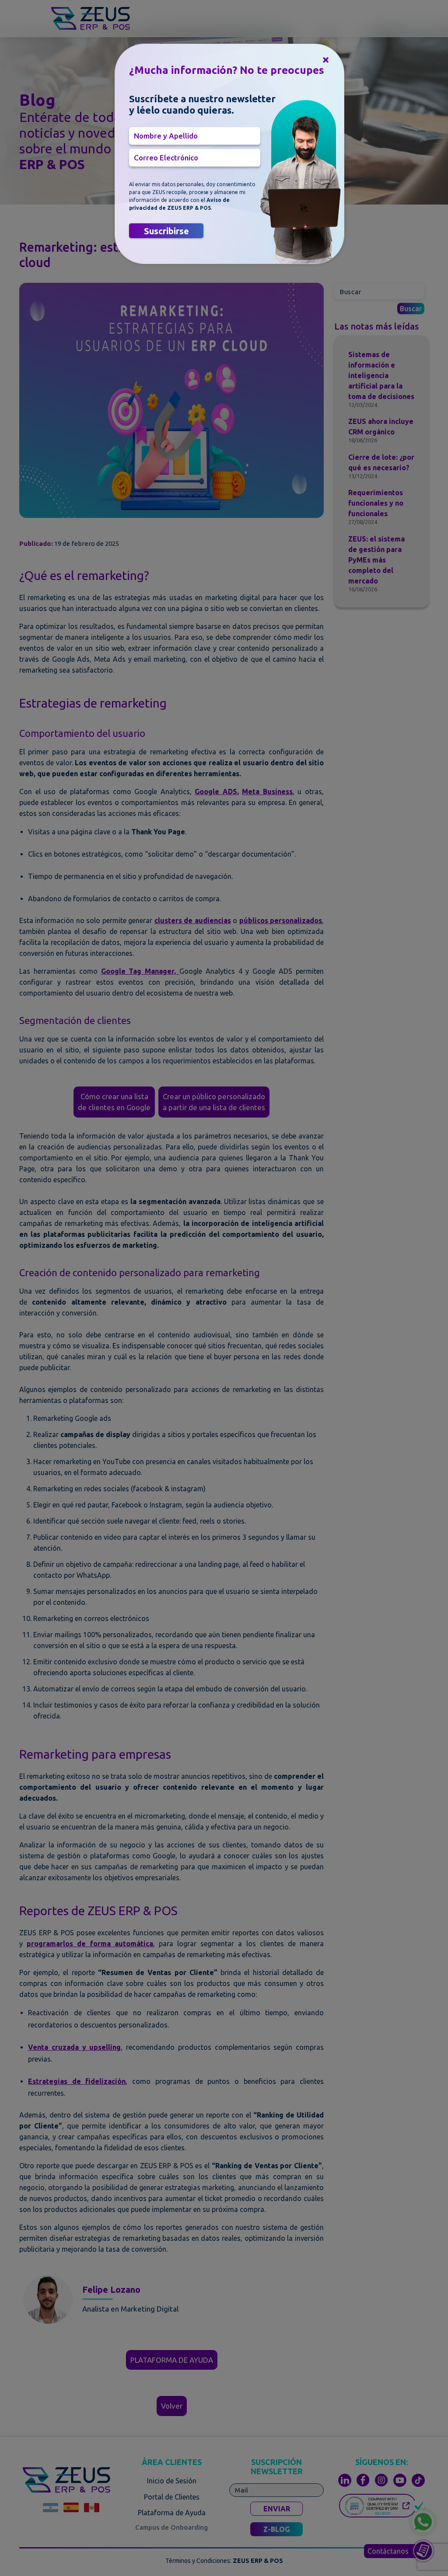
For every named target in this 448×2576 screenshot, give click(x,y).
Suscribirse (166, 231)
